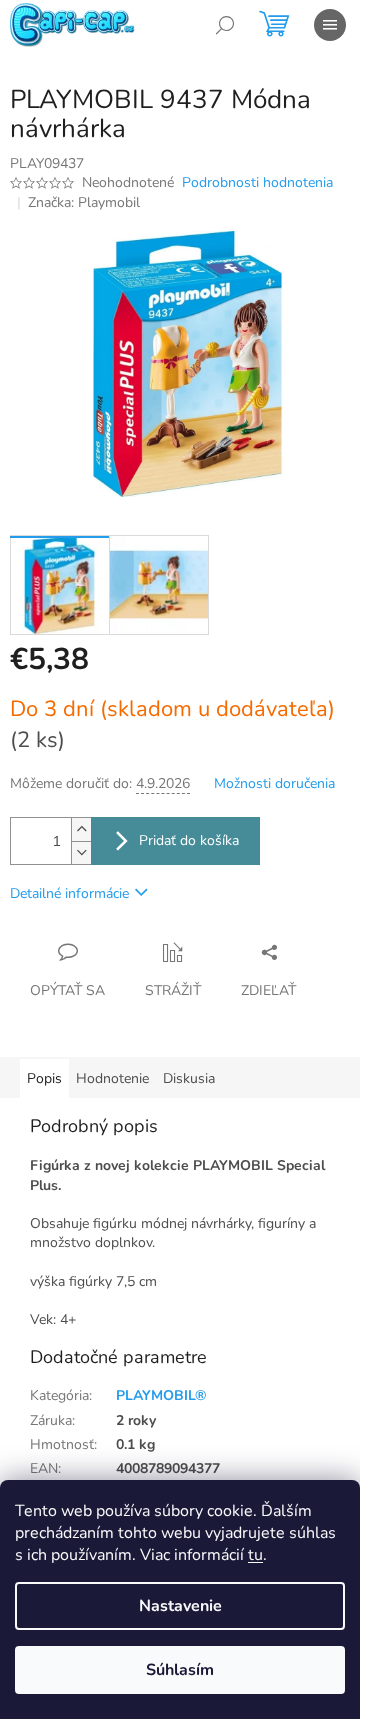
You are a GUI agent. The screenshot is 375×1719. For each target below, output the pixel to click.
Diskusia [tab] (189, 1078)
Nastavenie (180, 1606)
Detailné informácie (69, 893)
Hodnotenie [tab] (112, 1078)
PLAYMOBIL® (161, 1395)
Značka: (84, 202)
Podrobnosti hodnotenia (257, 182)
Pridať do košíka (189, 840)
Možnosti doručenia (274, 783)
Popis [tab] (44, 1078)
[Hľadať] (225, 25)
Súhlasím (180, 1670)
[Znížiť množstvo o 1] (81, 852)
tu (255, 1555)
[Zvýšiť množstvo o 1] (81, 829)
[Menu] (330, 25)
